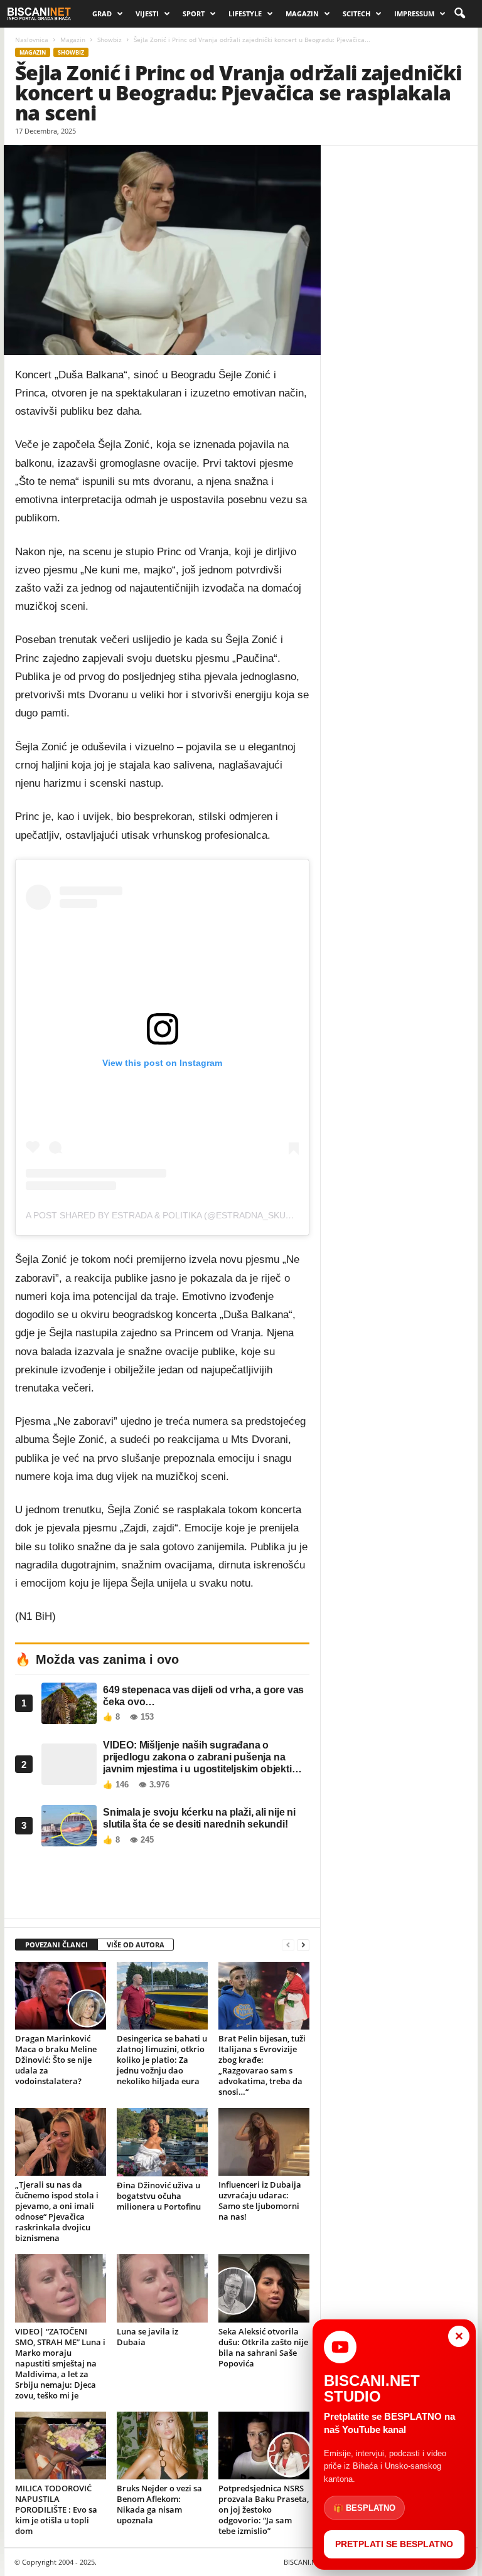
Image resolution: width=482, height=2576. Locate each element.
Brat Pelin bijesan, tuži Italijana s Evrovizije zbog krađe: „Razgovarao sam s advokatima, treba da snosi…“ (262, 2065)
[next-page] (303, 1945)
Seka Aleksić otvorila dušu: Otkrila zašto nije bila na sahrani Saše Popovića (263, 2347)
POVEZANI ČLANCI (56, 1945)
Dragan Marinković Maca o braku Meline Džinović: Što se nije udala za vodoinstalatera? (56, 2060)
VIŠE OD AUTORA (136, 1945)
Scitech (356, 13)
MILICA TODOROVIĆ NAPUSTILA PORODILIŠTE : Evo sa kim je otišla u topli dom (56, 2509)
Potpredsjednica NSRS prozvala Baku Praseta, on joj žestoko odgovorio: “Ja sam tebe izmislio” (264, 2509)
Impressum (414, 13)
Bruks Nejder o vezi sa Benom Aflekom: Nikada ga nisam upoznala (159, 2504)
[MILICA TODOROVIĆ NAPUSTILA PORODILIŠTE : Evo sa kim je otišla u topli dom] (61, 2446)
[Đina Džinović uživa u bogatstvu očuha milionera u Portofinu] (162, 2142)
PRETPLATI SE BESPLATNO (394, 2544)
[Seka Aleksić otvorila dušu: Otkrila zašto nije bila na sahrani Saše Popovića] (264, 2288)
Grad (102, 13)
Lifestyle (245, 13)
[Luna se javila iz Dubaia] (162, 2288)
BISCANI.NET (304, 2562)
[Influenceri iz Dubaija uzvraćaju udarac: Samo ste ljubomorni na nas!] (264, 2142)
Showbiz (110, 40)
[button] (459, 14)
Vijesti (147, 13)
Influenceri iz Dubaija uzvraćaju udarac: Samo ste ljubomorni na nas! (260, 2201)
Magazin (302, 13)
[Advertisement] (163, 1886)
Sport (194, 13)
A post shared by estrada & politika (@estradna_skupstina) (173, 1215)
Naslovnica (32, 40)
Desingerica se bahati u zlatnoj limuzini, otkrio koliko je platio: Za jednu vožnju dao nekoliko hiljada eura (162, 2060)
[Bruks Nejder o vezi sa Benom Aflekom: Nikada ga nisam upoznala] (162, 2446)
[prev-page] (288, 1945)
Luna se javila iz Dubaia (147, 2337)
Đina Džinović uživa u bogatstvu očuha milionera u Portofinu (159, 2196)
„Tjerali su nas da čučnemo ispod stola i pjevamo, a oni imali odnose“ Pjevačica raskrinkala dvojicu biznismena (57, 2211)
